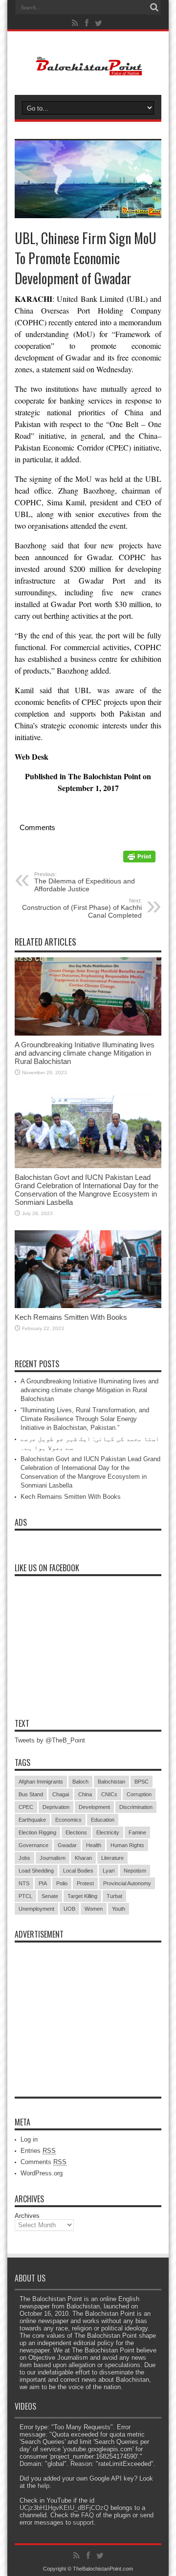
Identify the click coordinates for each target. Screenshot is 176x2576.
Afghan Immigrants (41, 1782)
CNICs (109, 1794)
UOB (69, 1909)
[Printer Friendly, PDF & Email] (139, 860)
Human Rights (127, 1845)
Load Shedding (36, 1871)
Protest (85, 1883)
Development (94, 1807)
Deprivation (56, 1807)
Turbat (114, 1896)
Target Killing (82, 1896)
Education (103, 1820)
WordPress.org (42, 2173)
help (44, 2486)
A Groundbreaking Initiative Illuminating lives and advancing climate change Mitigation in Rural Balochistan (85, 1053)
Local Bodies (78, 1871)
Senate (50, 1896)
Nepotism (135, 1871)
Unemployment (36, 1909)
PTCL (25, 1896)
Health (94, 1845)
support (83, 2522)
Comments (44, 2162)
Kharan (83, 1858)
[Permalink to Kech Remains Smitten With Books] (88, 1306)
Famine (137, 1832)
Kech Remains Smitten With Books (71, 1317)
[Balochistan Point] (88, 70)
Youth (119, 1909)
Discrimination (136, 1807)
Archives (27, 2216)
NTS (24, 1883)
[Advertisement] (88, 2009)
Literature (112, 1858)
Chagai (61, 1794)
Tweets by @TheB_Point (50, 1740)
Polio (62, 1883)
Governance (33, 1845)
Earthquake (32, 1820)
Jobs (24, 1858)
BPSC (142, 1782)
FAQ (88, 2515)
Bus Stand (31, 1794)
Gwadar (67, 1845)
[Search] (154, 7)
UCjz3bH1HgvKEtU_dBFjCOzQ (64, 2508)
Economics (68, 1820)
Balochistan (111, 1782)
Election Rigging (37, 1832)
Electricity (108, 1832)
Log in (29, 2139)
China (85, 1794)
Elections (76, 1832)
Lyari (109, 1871)
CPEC (26, 1807)
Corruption (139, 1794)
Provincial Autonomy (127, 1883)
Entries (38, 2151)
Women (94, 1909)
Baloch (80, 1782)
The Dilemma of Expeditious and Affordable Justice (85, 882)
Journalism (53, 1858)
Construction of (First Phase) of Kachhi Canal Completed (82, 908)
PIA (43, 1883)
